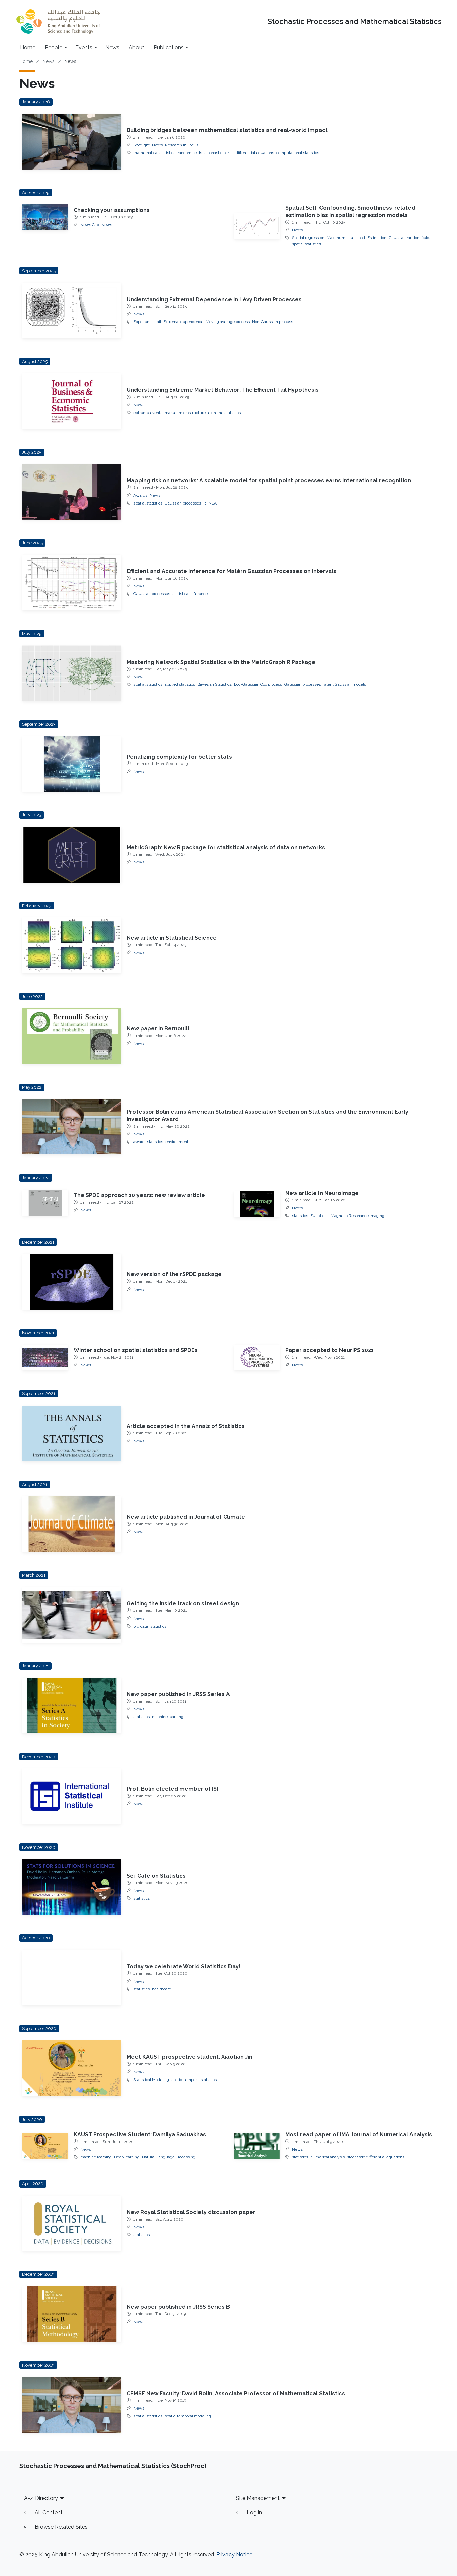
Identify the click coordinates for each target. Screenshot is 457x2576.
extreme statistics (224, 413)
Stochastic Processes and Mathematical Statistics (355, 22)
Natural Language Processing (169, 2157)
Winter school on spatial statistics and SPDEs (136, 1350)
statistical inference (190, 594)
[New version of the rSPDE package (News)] (72, 1282)
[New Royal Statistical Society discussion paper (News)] (72, 2223)
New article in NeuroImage (322, 1193)
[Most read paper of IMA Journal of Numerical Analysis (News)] (257, 2146)
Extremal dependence (183, 322)
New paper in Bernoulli (158, 1029)
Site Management (258, 2498)
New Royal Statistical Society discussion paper (191, 2212)
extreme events (148, 413)
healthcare (161, 1989)
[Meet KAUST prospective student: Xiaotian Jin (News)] (72, 2068)
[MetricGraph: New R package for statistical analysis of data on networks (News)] (72, 855)
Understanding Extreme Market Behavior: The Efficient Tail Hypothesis (223, 390)
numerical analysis (328, 2157)
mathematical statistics (154, 153)
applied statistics (180, 684)
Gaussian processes (183, 503)
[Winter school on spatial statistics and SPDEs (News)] (45, 1358)
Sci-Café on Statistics (156, 1876)
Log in (254, 2513)
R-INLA (210, 503)
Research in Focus (182, 145)
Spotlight (142, 145)
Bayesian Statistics (214, 684)
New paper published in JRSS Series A (178, 1694)
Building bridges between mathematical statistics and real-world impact (227, 130)
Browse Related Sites (61, 2527)
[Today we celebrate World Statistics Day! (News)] (72, 1978)
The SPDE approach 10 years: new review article (139, 1195)
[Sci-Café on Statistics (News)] (72, 1887)
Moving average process (228, 322)
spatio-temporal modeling (188, 2416)
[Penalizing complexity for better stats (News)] (72, 764)
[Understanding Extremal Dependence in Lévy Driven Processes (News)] (72, 310)
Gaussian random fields (410, 238)
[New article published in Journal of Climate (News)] (72, 1524)
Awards (140, 495)
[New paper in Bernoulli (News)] (72, 1036)
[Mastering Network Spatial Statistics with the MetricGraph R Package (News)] (72, 673)
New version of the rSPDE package (174, 1274)
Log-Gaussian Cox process (258, 684)
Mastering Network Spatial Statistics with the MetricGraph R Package (221, 662)
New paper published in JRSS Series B (178, 2307)
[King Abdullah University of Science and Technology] (58, 22)
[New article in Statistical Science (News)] (72, 945)
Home (28, 48)
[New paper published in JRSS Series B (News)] (72, 2314)
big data (141, 1626)
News (112, 48)
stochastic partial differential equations (239, 153)
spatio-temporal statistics (194, 2080)
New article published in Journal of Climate (186, 1517)
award (139, 1142)
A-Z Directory (41, 2498)
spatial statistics (306, 244)
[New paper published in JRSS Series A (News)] (72, 1706)
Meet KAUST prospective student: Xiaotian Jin (190, 2057)
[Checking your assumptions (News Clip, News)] (45, 217)
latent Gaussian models (345, 684)
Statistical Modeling (151, 2080)
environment (177, 1142)
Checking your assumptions (112, 210)
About (136, 48)
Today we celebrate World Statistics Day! (184, 1966)
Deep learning (127, 2157)
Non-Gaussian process (272, 322)
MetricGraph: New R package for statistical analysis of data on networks (226, 847)
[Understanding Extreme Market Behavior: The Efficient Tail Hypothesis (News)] (72, 401)
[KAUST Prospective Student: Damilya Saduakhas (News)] (45, 2146)
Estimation (377, 238)
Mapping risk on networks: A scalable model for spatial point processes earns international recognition (269, 481)
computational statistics (298, 153)
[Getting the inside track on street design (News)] (72, 1615)
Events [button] (84, 48)
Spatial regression (308, 238)
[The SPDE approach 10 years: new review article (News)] (45, 1203)
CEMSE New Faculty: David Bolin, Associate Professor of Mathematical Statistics (236, 2394)
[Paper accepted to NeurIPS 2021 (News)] (257, 1358)
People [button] (54, 48)
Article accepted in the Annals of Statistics (186, 1426)
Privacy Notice (234, 2554)
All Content (49, 2513)
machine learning (168, 1717)
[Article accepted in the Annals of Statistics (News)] (72, 1433)
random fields (190, 153)
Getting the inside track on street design (183, 1604)
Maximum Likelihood (346, 238)
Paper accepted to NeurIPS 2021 (330, 1350)
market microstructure (185, 413)
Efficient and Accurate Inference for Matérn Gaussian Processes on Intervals (232, 571)
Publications (169, 48)
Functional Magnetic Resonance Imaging (347, 1216)
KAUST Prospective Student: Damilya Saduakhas (140, 2135)
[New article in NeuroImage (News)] (257, 1204)
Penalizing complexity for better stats (179, 757)
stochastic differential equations (376, 2157)
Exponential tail (147, 322)
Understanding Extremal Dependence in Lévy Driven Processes (214, 299)
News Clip (90, 225)
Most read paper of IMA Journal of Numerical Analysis (359, 2135)
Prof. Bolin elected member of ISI (172, 1789)
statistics (155, 1142)
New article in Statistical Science (172, 938)
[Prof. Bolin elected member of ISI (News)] (72, 1796)
